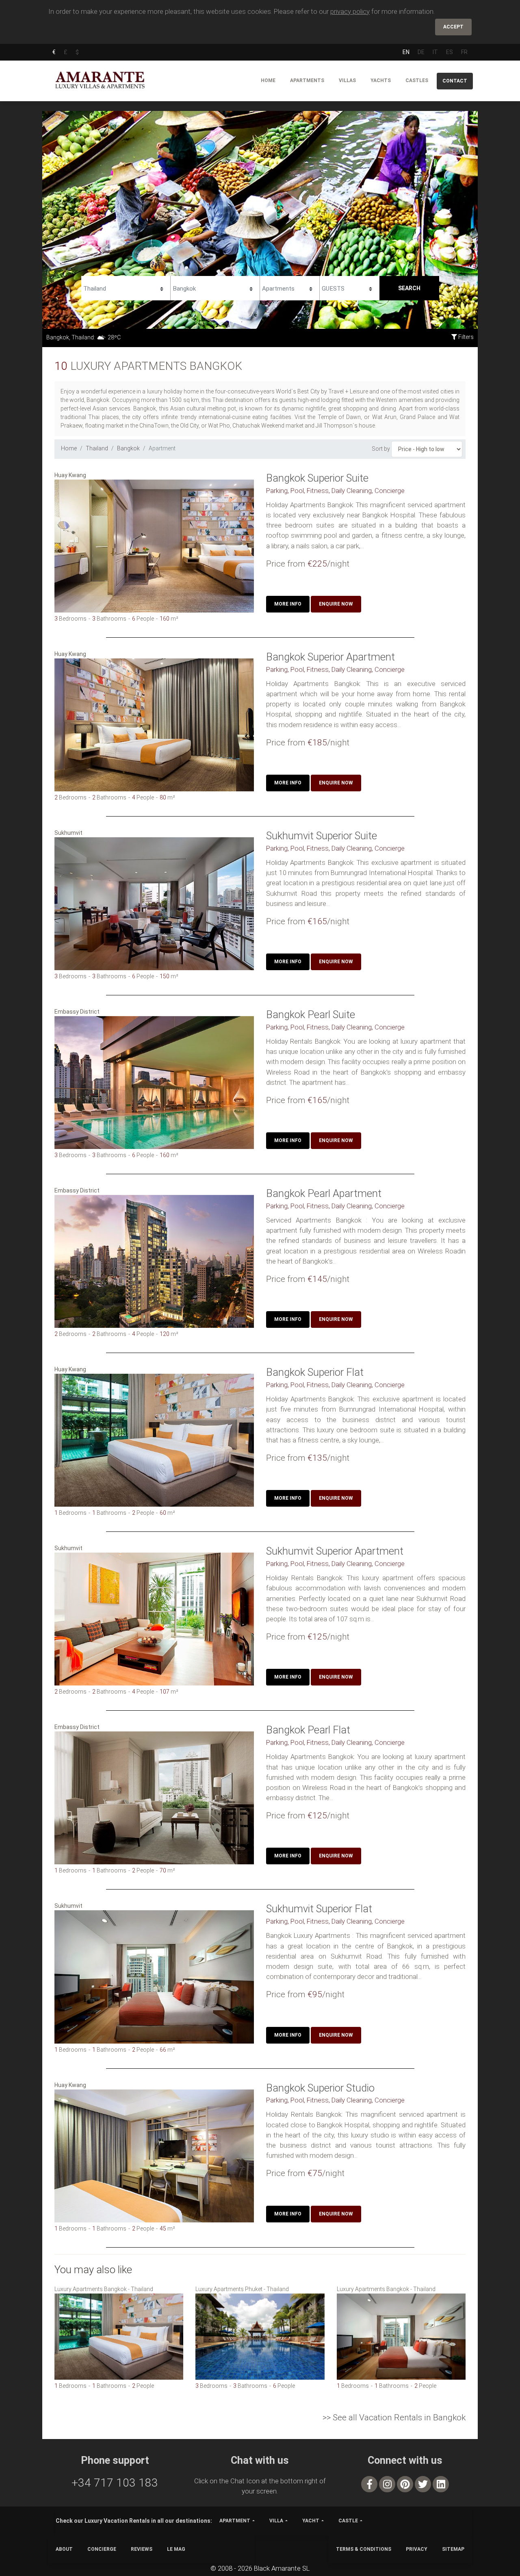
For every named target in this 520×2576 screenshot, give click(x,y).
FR (464, 52)
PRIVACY (417, 2549)
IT (435, 52)
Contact (455, 81)
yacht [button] (311, 2521)
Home (268, 80)
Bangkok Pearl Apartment (324, 1193)
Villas (347, 80)
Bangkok (128, 448)
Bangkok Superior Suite (317, 478)
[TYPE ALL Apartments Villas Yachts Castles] (290, 287)
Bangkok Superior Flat (315, 1372)
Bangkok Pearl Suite (311, 1014)
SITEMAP (453, 2549)
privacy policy (350, 11)
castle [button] (348, 2521)
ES (450, 52)
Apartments (307, 80)
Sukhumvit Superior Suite (322, 836)
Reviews (142, 2549)
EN (406, 52)
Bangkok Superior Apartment (330, 657)
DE (421, 52)
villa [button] (276, 2521)
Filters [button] (465, 337)
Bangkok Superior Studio (320, 2088)
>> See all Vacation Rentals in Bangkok (394, 2417)
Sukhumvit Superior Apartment (335, 1551)
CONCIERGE (102, 2549)
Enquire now (336, 604)
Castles (417, 80)
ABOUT (64, 2549)
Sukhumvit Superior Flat (319, 1909)
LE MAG (176, 2549)
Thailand (97, 448)
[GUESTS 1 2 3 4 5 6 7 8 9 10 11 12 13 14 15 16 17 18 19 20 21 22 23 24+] (350, 287)
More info (288, 604)
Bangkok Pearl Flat (308, 1730)
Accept (453, 27)
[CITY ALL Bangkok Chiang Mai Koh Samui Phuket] (215, 287)
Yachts (381, 80)
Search (409, 288)
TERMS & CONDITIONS (364, 2549)
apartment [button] (235, 2521)
